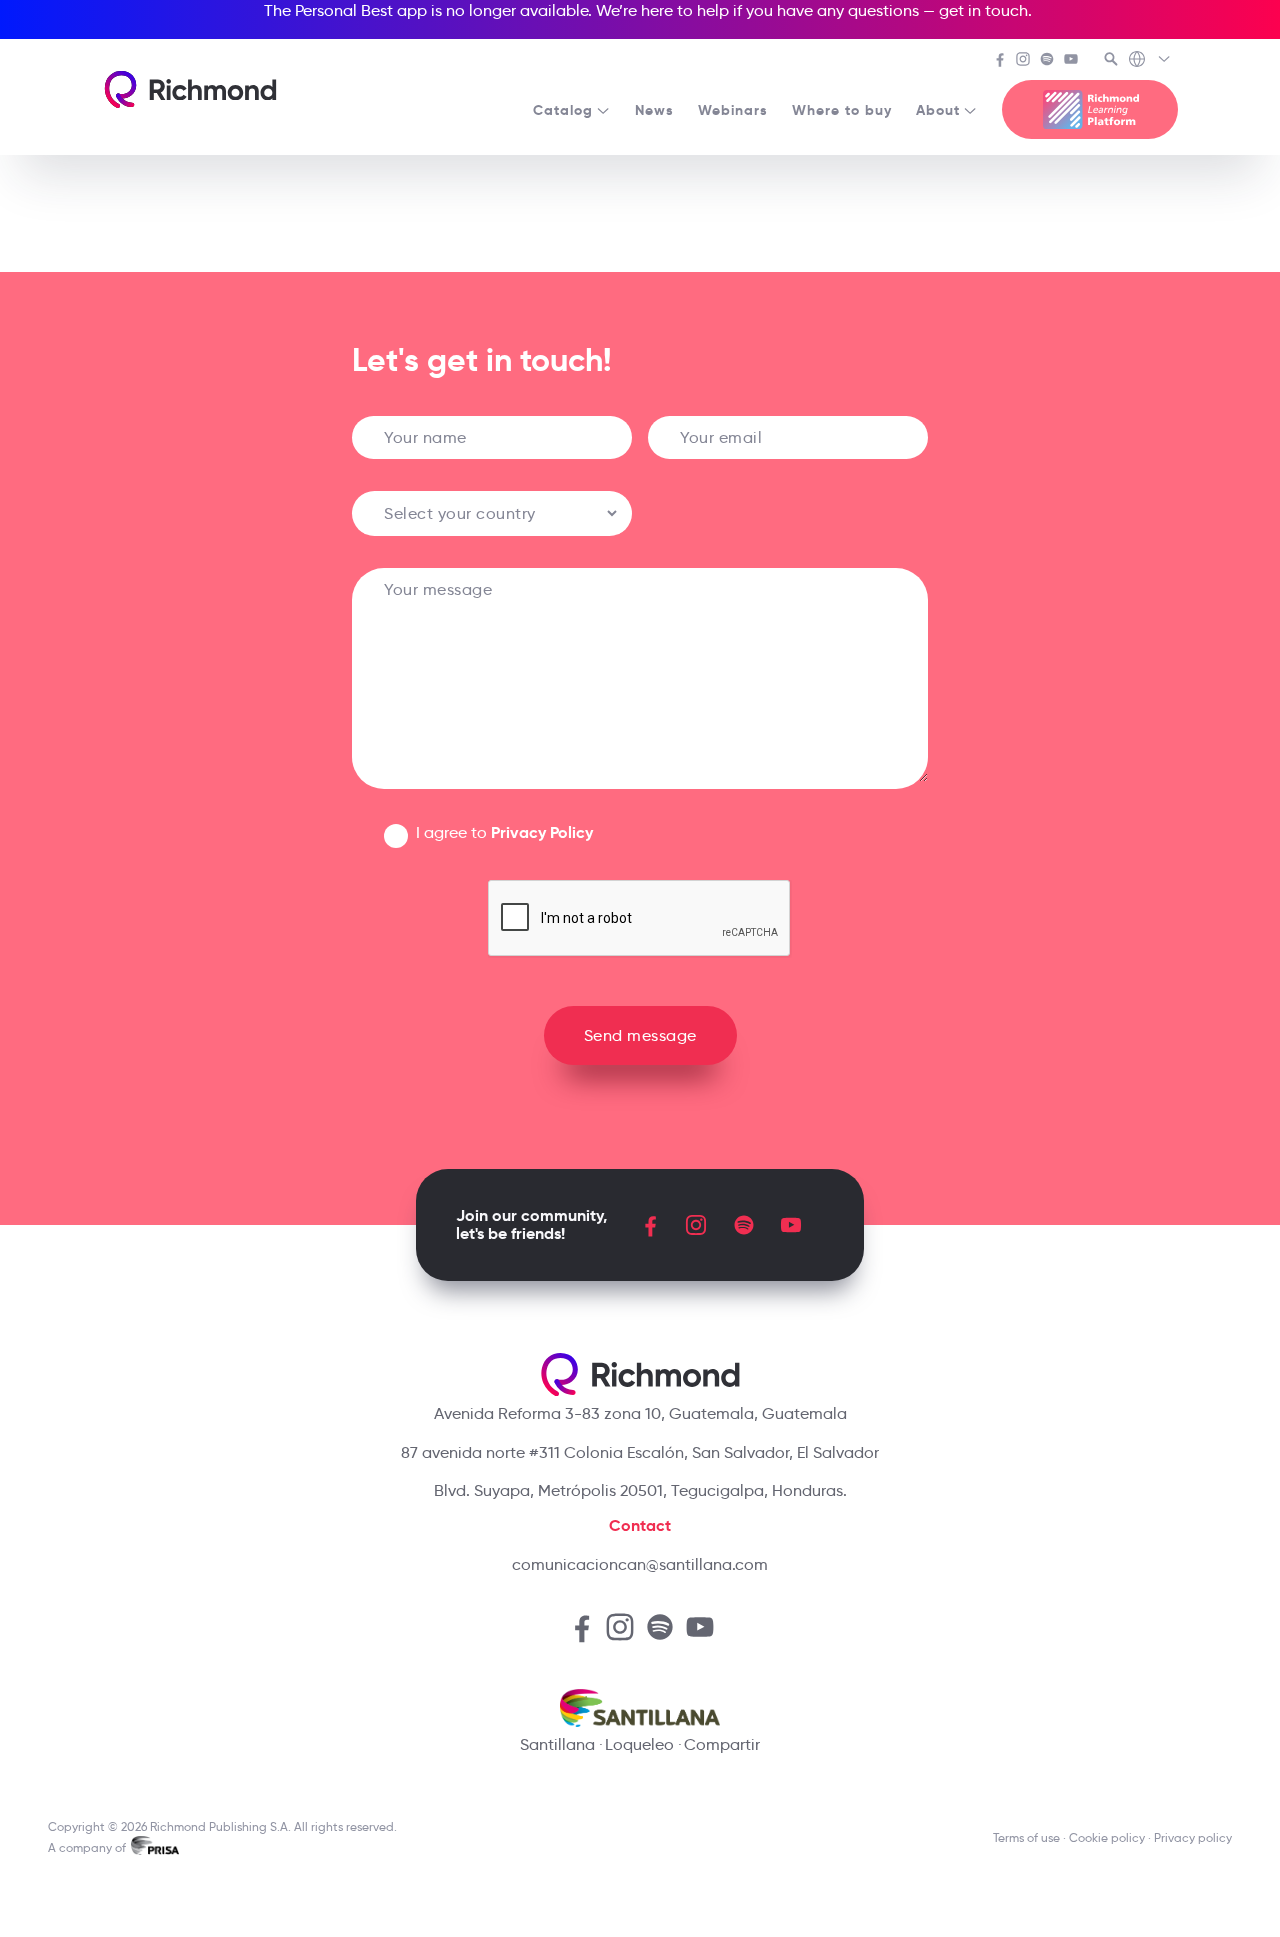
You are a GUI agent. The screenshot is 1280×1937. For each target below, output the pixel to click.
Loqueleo (639, 1744)
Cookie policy (1107, 1837)
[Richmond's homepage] (190, 89)
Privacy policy (1193, 1837)
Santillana (557, 1744)
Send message (640, 1035)
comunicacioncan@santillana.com (640, 1564)
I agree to (504, 832)
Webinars (733, 110)
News (654, 110)
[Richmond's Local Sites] (1150, 61)
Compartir (722, 1744)
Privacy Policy (542, 832)
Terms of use (1026, 1837)
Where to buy (842, 110)
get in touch (983, 10)
